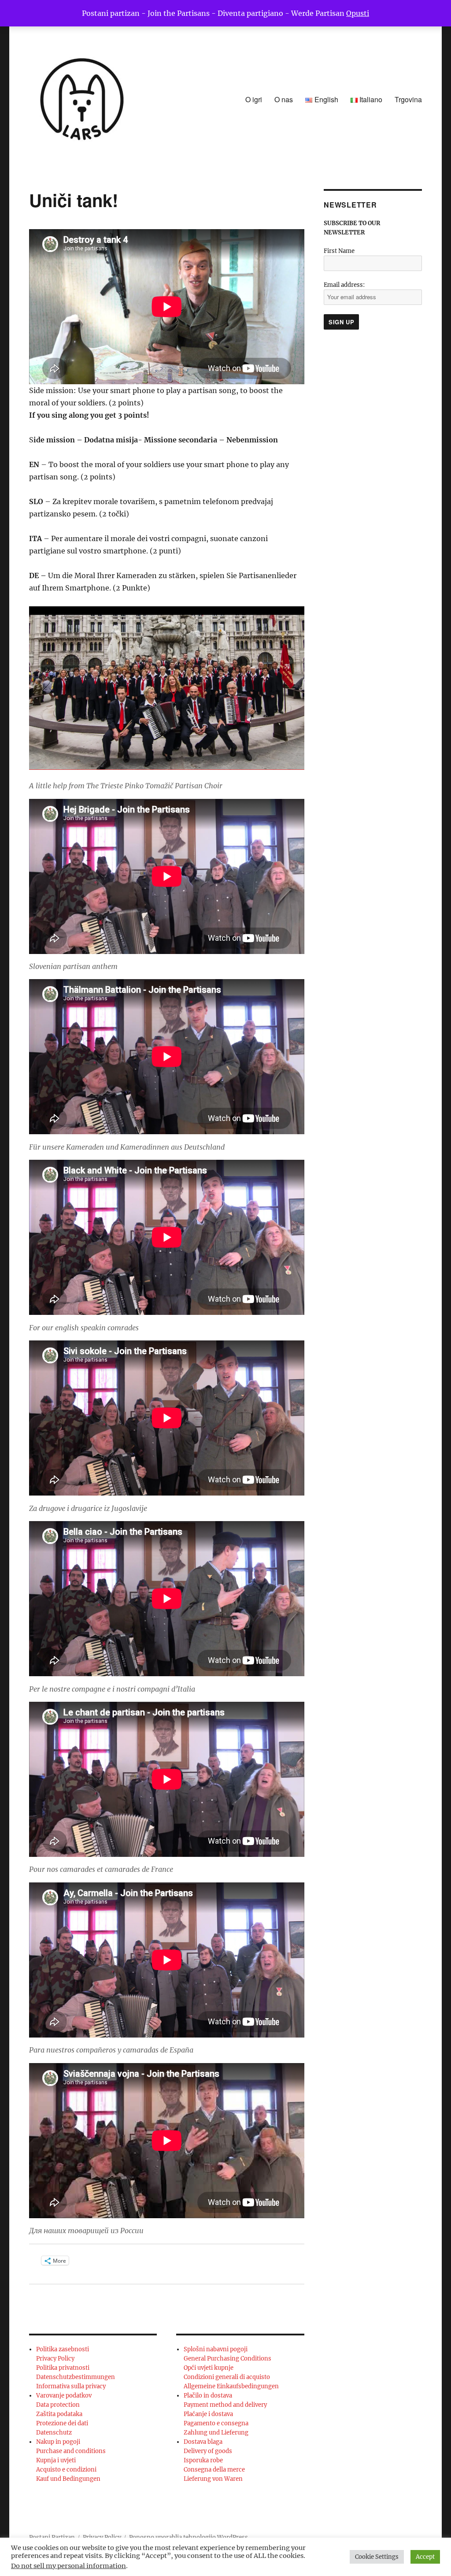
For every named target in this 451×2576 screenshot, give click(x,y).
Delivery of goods (208, 2451)
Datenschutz (54, 2433)
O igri (254, 99)
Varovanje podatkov (64, 2396)
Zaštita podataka (59, 2414)
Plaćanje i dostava (208, 2414)
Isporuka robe (203, 2460)
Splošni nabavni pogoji (216, 2349)
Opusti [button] (358, 13)
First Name (339, 251)
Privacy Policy (55, 2359)
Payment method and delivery (225, 2405)
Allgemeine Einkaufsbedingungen (231, 2386)
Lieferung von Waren (213, 2479)
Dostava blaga (203, 2442)
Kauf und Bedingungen (68, 2479)
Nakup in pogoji (58, 2442)
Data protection (58, 2405)
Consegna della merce (214, 2470)
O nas (284, 99)
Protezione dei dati (62, 2423)
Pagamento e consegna (216, 2423)
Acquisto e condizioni (66, 2470)
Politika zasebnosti (63, 2349)
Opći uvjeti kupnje (209, 2368)
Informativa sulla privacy (71, 2386)
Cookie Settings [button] (377, 2557)
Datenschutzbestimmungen (76, 2377)
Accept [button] (425, 2557)
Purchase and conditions (71, 2451)
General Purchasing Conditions (227, 2359)
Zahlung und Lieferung (216, 2433)
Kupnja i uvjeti (56, 2460)
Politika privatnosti (63, 2368)
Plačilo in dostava (208, 2396)
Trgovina (408, 99)
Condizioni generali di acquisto (227, 2377)
